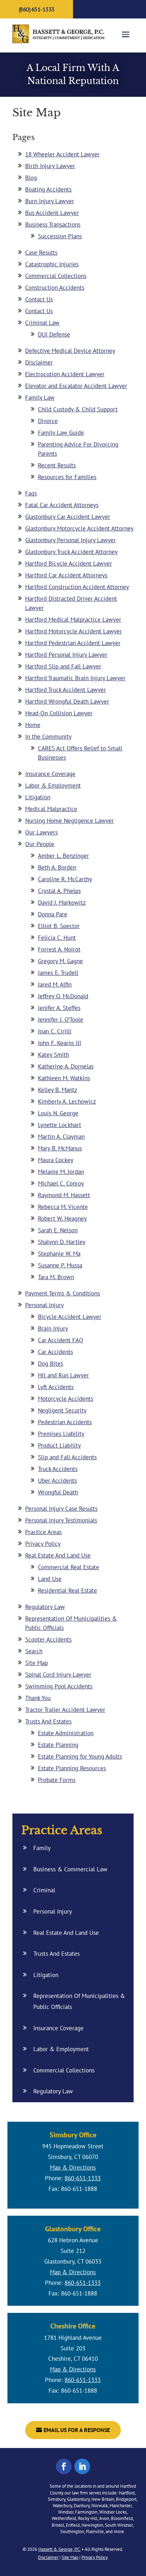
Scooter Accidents (48, 1639)
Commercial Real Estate (69, 1567)
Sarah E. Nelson (58, 1230)
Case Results (41, 252)
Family (42, 1848)
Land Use (50, 1579)
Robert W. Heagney (62, 1218)
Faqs (31, 493)
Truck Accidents (58, 1469)
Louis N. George (58, 1113)
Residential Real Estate (68, 1590)
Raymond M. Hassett (64, 1195)
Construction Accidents (55, 288)
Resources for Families (67, 477)
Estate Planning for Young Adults (80, 1756)
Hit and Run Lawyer (63, 1375)
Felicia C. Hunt (57, 938)
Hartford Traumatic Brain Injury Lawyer (75, 678)
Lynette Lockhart (60, 1125)
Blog (31, 178)
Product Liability (59, 1445)
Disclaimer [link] (48, 2557)
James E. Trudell (58, 973)
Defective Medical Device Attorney (70, 351)
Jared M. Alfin (55, 984)
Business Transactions (53, 224)
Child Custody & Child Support (78, 409)
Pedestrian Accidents (65, 1422)
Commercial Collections (56, 276)
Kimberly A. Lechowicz (67, 1101)
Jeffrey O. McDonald (63, 996)
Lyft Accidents (56, 1387)
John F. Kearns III (60, 1043)
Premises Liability (61, 1434)
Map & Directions (73, 2167)
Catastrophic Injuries (52, 264)
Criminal (44, 1890)
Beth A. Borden (57, 867)
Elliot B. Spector (59, 926)
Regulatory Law (45, 1607)
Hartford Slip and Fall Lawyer (63, 666)
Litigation (38, 797)
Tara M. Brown (56, 1277)
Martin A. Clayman (61, 1137)
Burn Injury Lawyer (50, 201)
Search (34, 1651)
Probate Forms (57, 1780)
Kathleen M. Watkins (64, 1078)
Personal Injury (44, 1305)
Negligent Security (62, 1410)
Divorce (48, 421)
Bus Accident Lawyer (52, 213)
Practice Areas (43, 1532)
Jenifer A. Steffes (59, 1008)
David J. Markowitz (62, 903)
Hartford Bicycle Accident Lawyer (69, 563)
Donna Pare (53, 914)
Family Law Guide (61, 433)
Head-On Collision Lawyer (59, 713)
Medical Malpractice (51, 809)
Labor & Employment (53, 785)
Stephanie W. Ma (59, 1254)
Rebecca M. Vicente (63, 1207)
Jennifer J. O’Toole (61, 1020)
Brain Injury (53, 1328)
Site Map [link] (70, 2557)
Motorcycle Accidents (66, 1399)
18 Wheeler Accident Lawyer (62, 154)
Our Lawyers (41, 832)
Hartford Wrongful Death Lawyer (67, 701)
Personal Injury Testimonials (61, 1520)
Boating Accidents (48, 189)
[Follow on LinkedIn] (82, 2466)
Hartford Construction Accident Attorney (77, 587)
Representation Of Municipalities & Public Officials (79, 2001)
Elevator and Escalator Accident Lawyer (76, 386)
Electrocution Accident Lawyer (65, 374)
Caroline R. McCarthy (65, 879)
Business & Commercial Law (70, 1869)
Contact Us (39, 299)
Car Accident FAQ (61, 1340)
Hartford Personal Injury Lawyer (66, 655)
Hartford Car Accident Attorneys (66, 575)
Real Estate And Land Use (58, 1555)
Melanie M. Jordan (61, 1172)
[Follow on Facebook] (64, 2466)
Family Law (40, 398)
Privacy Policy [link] (95, 2557)
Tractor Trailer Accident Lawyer (65, 1710)
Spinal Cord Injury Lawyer (58, 1675)
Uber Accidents (57, 1481)
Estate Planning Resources (72, 1768)
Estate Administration (66, 1733)
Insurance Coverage (50, 774)
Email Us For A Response (77, 2430)
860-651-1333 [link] (83, 2178)
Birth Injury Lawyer (50, 166)
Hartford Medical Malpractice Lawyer (73, 620)
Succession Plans (60, 236)
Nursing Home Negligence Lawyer (69, 821)
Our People (40, 844)
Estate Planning (58, 1745)
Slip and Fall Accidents (67, 1457)
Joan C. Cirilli (55, 1031)
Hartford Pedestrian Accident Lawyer (73, 643)
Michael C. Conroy (61, 1183)
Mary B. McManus (60, 1148)
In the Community (48, 737)
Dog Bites (50, 1364)
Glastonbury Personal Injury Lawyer (71, 540)
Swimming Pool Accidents (59, 1686)
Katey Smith (54, 1055)
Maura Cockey (56, 1160)
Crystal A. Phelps (59, 891)
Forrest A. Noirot (59, 949)
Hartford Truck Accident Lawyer (66, 690)
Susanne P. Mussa (60, 1265)
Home (33, 725)
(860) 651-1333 (37, 9)
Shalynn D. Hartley (62, 1242)
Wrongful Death (58, 1492)
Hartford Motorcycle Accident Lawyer (74, 631)
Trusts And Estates (48, 1721)
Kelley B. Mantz (58, 1090)
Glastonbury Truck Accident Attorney (71, 552)
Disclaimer (39, 362)
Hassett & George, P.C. (59, 2549)
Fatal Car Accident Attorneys (62, 505)
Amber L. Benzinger (63, 856)
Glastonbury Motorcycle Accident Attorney (79, 528)
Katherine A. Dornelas (66, 1066)
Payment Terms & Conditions (63, 1293)
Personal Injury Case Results (61, 1509)
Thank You (38, 1698)
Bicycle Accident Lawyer (70, 1317)
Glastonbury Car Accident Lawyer (68, 517)
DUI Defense (54, 334)
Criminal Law (42, 323)
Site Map (36, 1663)
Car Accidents (55, 1352)
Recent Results (57, 465)
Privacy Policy (43, 1544)
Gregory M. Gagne (60, 961)
